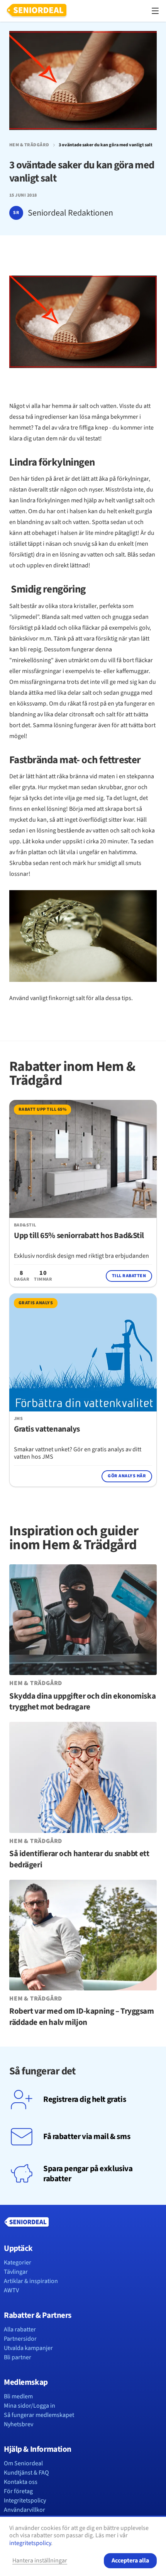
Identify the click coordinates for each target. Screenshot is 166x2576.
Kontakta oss (21, 2482)
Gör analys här (127, 1476)
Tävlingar (16, 2272)
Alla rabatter (20, 2329)
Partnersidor (20, 2339)
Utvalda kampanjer (28, 2348)
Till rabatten (129, 1276)
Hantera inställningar (40, 2561)
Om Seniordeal (23, 2463)
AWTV (11, 2290)
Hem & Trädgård (29, 145)
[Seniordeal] (37, 11)
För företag (18, 2491)
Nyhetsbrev (19, 2424)
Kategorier (18, 2263)
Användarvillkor (25, 2510)
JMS (18, 1419)
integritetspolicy (30, 2543)
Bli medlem (18, 2396)
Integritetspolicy (25, 2501)
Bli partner (18, 2357)
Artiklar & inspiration (31, 2281)
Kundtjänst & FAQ (26, 2473)
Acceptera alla (130, 2561)
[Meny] (155, 11)
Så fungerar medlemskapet (39, 2415)
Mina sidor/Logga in (30, 2406)
